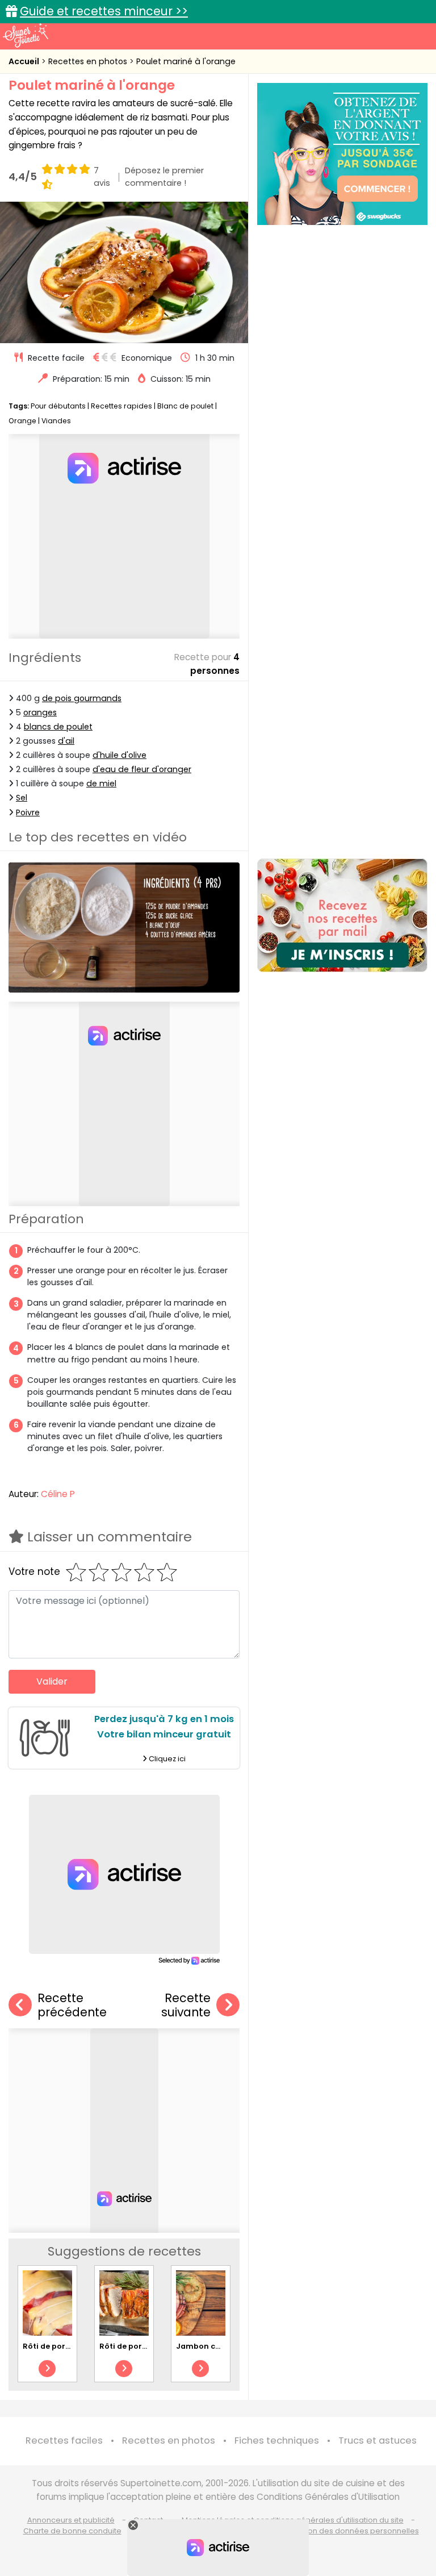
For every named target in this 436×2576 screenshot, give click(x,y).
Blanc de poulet (185, 406)
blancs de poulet (58, 727)
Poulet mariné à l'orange (186, 61)
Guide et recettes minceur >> (104, 11)
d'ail (66, 741)
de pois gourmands (82, 698)
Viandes (56, 421)
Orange (22, 421)
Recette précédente (72, 2005)
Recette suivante (186, 2005)
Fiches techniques (277, 2440)
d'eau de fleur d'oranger (142, 769)
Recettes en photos (89, 61)
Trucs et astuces (378, 2440)
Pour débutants (58, 406)
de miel (101, 783)
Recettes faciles (64, 2440)
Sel (22, 798)
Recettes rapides (121, 406)
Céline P (58, 1494)
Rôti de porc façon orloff (71, 2346)
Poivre (28, 812)
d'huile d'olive (120, 755)
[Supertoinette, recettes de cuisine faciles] (26, 35)
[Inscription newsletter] (342, 915)
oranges (40, 712)
